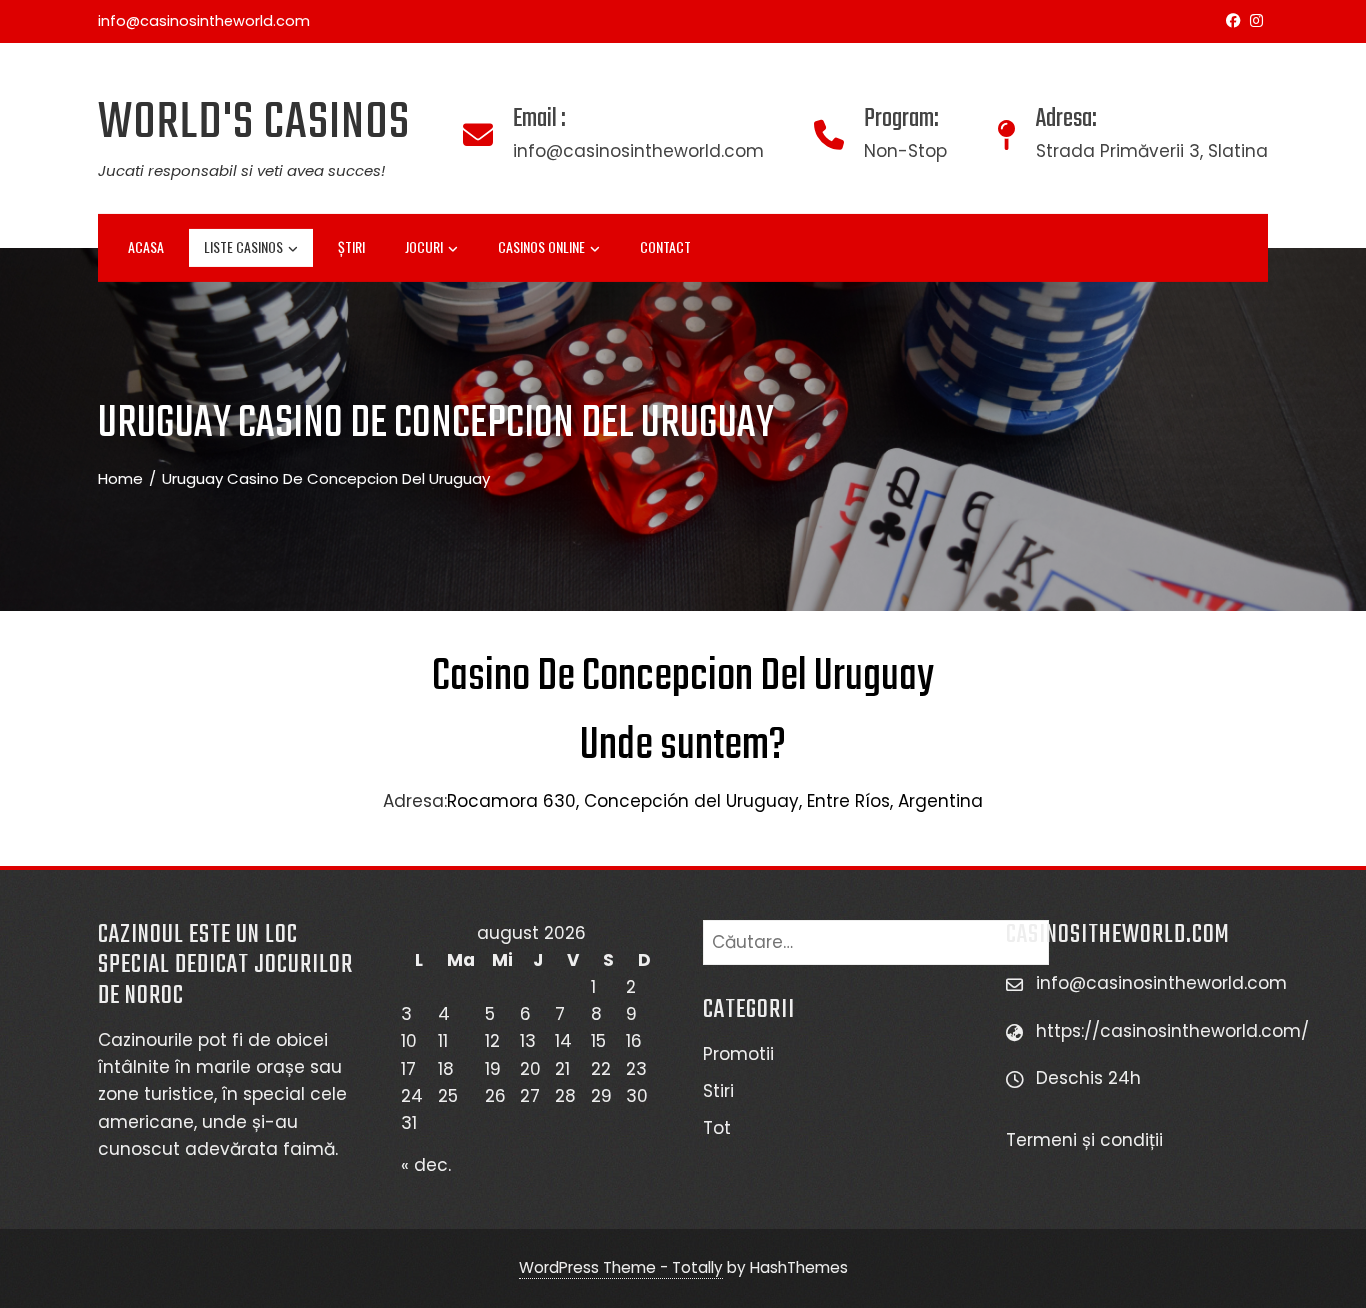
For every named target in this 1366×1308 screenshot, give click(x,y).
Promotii (738, 1054)
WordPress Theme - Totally (621, 1267)
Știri (351, 246)
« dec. (426, 1165)
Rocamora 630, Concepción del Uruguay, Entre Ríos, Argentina (715, 801)
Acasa (146, 246)
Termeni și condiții (1087, 1140)
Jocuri (424, 246)
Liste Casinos (243, 246)
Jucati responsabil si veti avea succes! (241, 170)
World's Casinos (254, 123)
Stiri (718, 1091)
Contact (665, 246)
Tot (717, 1128)
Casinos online (541, 246)
